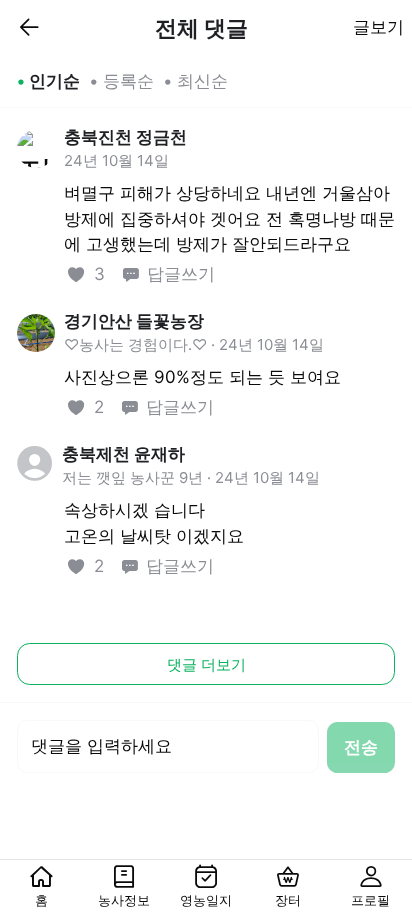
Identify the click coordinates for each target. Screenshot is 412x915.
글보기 (378, 27)
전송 (361, 747)
